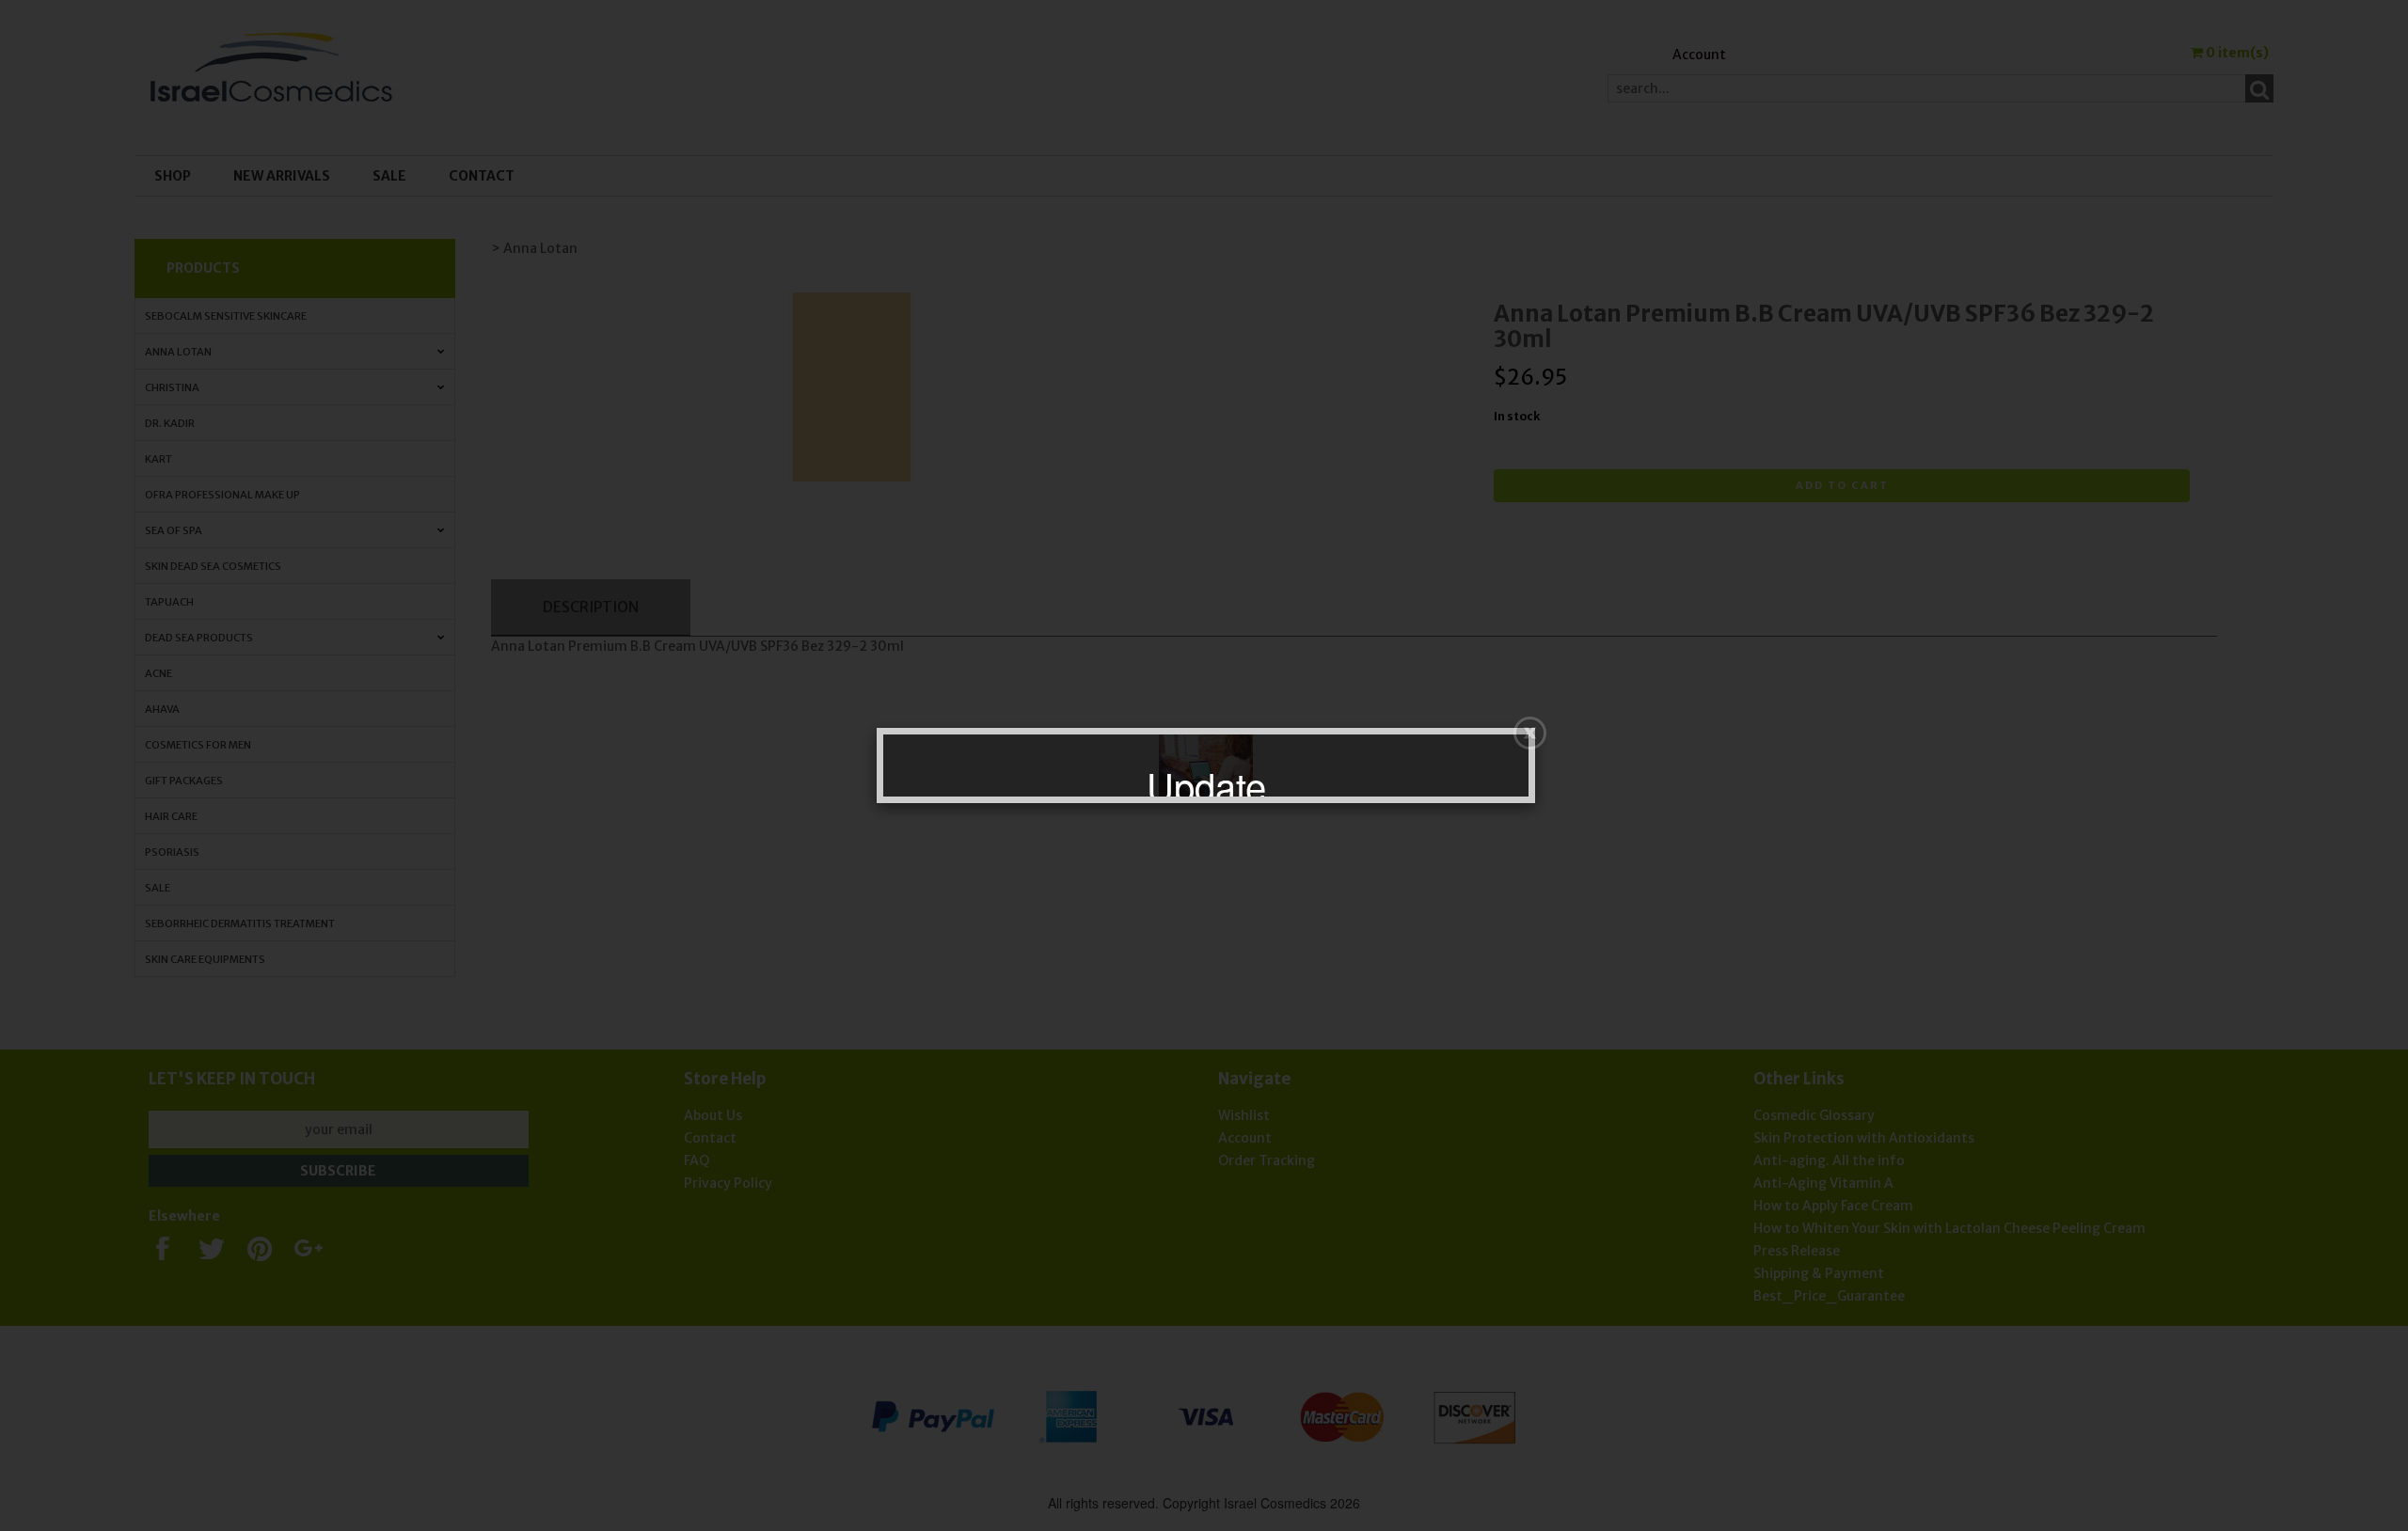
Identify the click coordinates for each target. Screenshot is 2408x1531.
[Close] (1530, 733)
